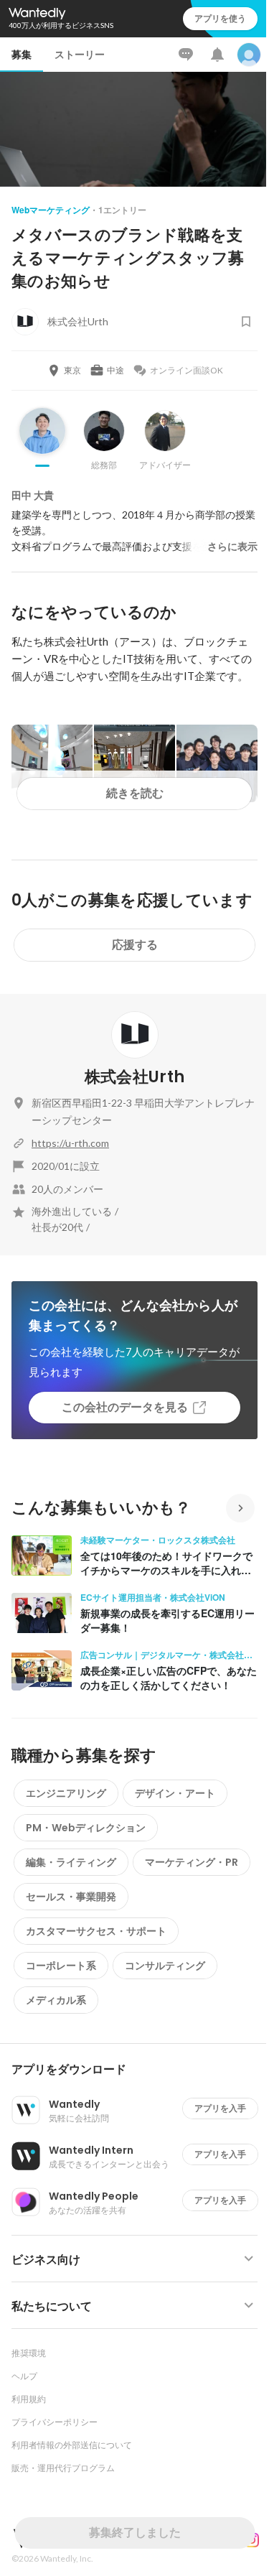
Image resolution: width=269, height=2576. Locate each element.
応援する (135, 945)
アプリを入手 (220, 2108)
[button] (140, 2070)
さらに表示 (232, 547)
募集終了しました (135, 2533)
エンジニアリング (66, 1793)
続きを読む (135, 793)
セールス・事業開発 (71, 1897)
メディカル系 (56, 2000)
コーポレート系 (61, 1966)
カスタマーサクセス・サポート (96, 1931)
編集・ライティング (71, 1862)
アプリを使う (220, 18)
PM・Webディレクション (86, 1828)
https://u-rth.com (70, 1143)
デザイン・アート (175, 1793)
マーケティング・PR (192, 1862)
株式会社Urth (135, 1077)
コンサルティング (165, 1966)
